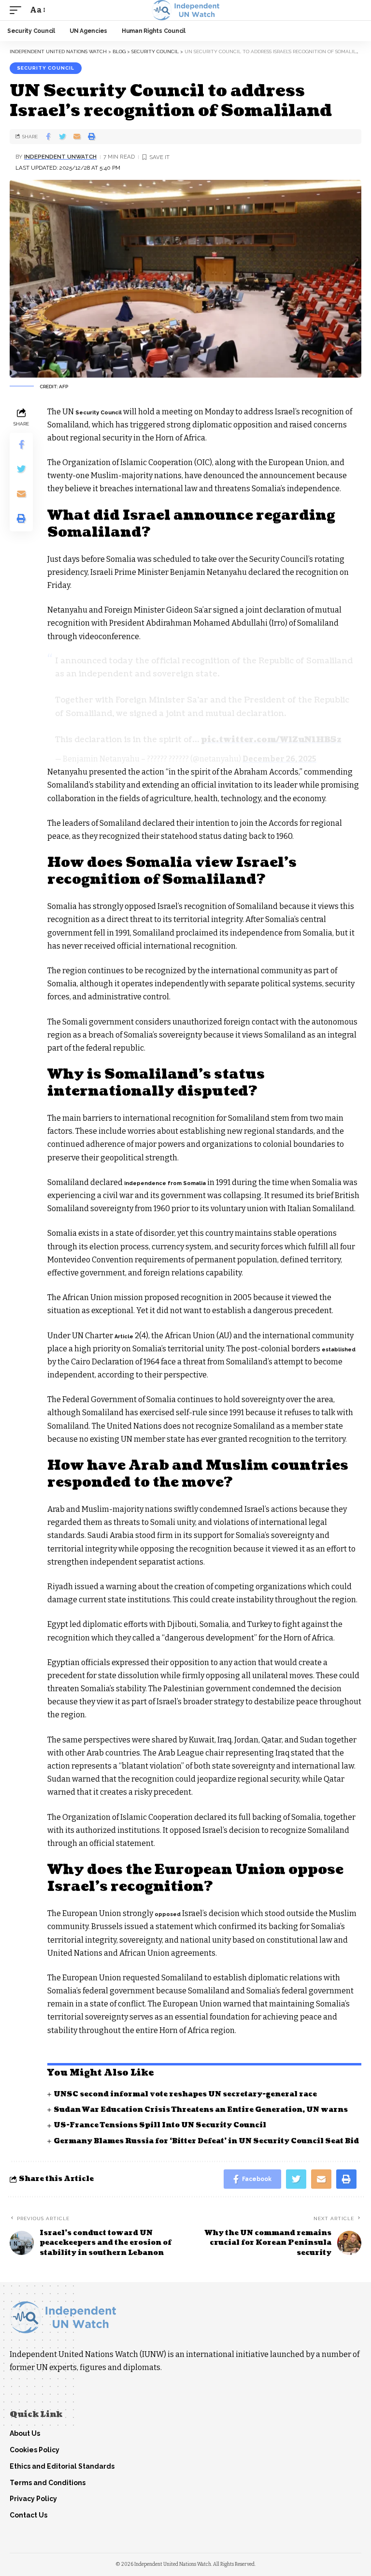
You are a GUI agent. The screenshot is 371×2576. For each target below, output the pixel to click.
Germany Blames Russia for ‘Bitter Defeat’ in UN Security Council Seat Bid (206, 2141)
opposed (168, 1914)
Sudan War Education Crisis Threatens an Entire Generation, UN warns (201, 2110)
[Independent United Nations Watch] (185, 10)
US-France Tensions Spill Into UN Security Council (160, 2125)
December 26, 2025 (279, 759)
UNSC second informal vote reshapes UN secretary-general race (185, 2094)
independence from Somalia (165, 1183)
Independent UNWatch (60, 157)
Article (124, 1337)
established (339, 1350)
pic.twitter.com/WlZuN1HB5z (271, 740)
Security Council (46, 68)
